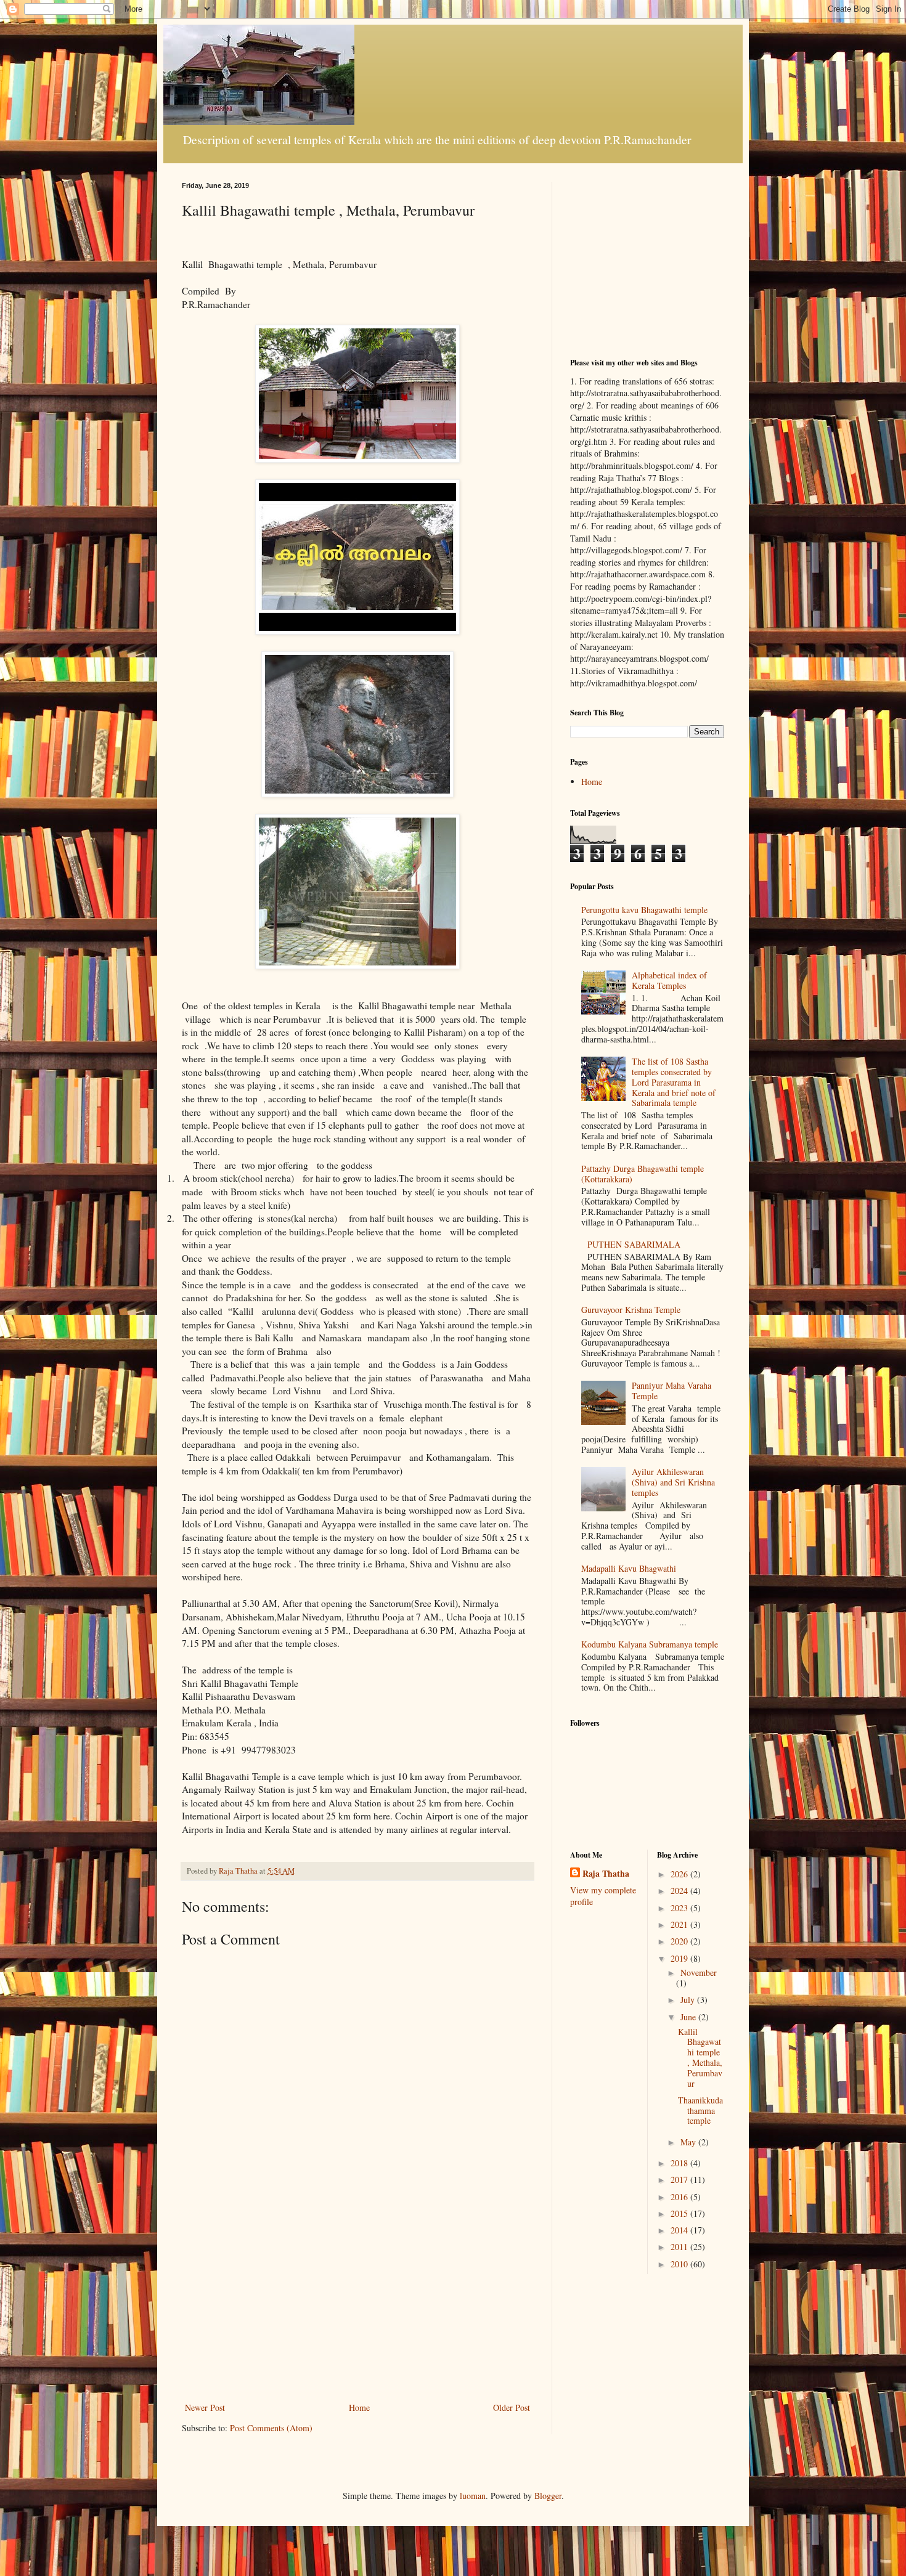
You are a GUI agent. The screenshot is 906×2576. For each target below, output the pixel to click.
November (699, 1973)
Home (359, 2407)
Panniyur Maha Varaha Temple (671, 1391)
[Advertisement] (357, 2307)
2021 (680, 1924)
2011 (680, 2247)
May (689, 2142)
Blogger (548, 2496)
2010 (680, 2264)
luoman (473, 2496)
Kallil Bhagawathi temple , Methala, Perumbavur (700, 2058)
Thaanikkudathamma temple (700, 2111)
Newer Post (205, 2407)
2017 (680, 2180)
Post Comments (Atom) (271, 2428)
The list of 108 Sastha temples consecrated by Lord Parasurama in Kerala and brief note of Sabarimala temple (674, 1082)
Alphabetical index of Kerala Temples (669, 980)
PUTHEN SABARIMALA (634, 1244)
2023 (680, 1908)
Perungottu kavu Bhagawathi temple (644, 910)
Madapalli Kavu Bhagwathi (629, 1568)
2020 (680, 1941)
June (689, 2017)
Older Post (512, 2407)
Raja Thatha (606, 1874)
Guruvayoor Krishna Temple (631, 1310)
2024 (680, 1891)
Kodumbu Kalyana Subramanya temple (650, 1644)
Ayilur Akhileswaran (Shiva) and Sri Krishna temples (673, 1482)
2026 (680, 1874)
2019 (680, 1958)
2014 (680, 2230)
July (689, 2000)
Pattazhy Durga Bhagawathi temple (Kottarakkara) (643, 1174)
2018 (680, 2163)
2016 (680, 2197)
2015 (680, 2213)
